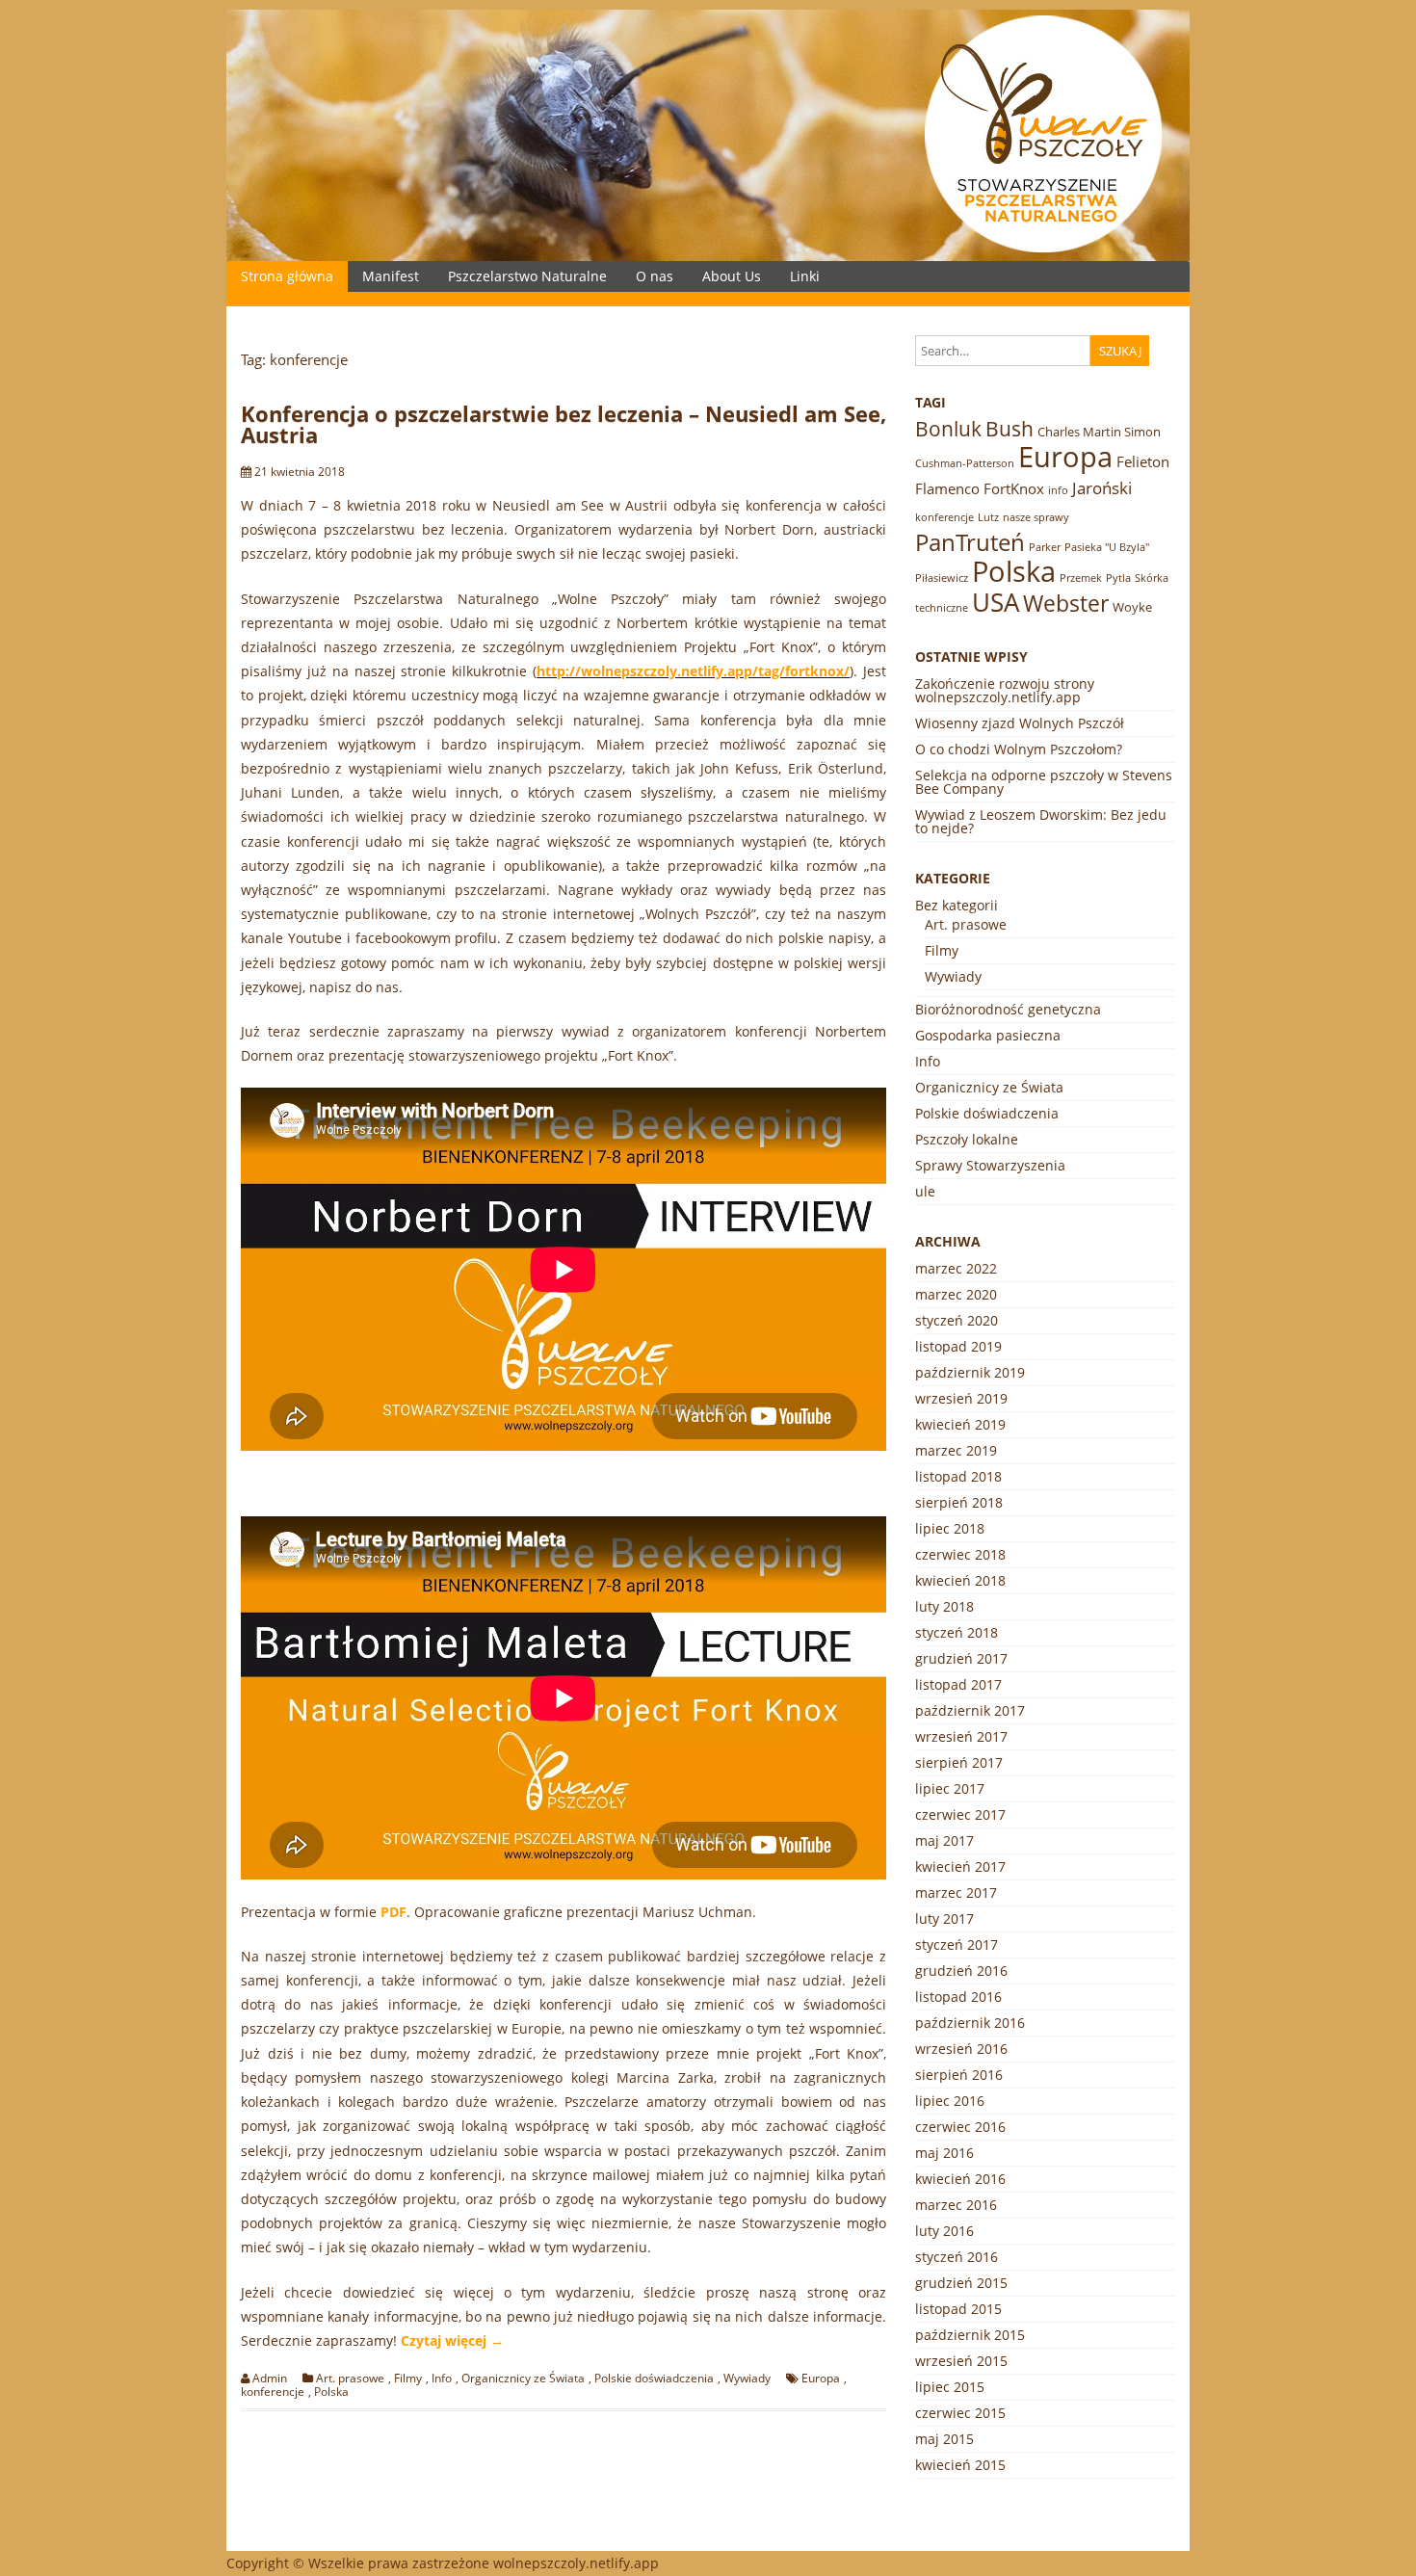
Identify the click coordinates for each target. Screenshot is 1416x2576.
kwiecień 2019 (960, 1424)
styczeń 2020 (957, 1320)
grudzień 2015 (961, 2283)
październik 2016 (970, 2023)
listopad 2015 (958, 2309)
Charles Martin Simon (1099, 432)
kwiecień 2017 (960, 1866)
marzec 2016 (956, 2205)
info (1058, 490)
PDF (393, 1912)
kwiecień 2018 (960, 1580)
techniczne (942, 608)
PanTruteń (970, 542)
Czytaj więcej (452, 2340)
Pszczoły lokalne (967, 1139)
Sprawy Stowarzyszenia (990, 1165)
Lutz (988, 517)
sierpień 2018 (959, 1502)
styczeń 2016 (957, 2257)
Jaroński (1102, 488)
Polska (331, 2392)
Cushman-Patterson (965, 463)
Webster (1066, 604)
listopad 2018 (958, 1476)
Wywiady (747, 2379)
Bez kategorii (957, 905)
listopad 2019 (958, 1346)
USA (996, 602)
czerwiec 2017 (960, 1814)
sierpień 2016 (959, 2075)
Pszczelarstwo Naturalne (527, 276)
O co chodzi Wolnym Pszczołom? (1019, 749)
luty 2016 (944, 2231)
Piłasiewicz (942, 578)
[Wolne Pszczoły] (708, 256)
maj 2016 (944, 2153)
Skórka (1152, 578)
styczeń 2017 (957, 1945)
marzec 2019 (956, 1450)
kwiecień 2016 (960, 2179)
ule (925, 1191)
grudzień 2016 (961, 1971)
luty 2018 (944, 1606)
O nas (655, 276)
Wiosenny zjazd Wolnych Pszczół (1020, 723)
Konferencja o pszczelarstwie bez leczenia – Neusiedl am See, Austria (564, 424)
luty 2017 (944, 1919)
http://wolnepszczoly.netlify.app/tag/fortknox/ (693, 671)
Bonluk (948, 429)
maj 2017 (944, 1840)
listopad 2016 (958, 1997)
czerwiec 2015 (960, 2413)
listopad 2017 (958, 1684)
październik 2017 (970, 1710)
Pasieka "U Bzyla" (1107, 547)
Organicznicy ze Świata (523, 2379)
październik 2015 (970, 2335)
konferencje (273, 2392)
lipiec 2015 (950, 2387)
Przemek (1081, 578)
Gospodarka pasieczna (988, 1035)
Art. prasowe (350, 2379)
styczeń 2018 (957, 1632)
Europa (821, 2379)
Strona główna (287, 276)
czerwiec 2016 (960, 2127)
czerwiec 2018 (960, 1554)
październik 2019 (970, 1372)
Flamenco (947, 488)
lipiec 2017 (950, 1788)
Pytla (1118, 578)
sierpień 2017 (959, 1762)
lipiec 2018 (950, 1528)
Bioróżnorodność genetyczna (1008, 1009)
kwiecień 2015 (960, 2465)
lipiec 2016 (950, 2101)
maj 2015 (944, 2439)
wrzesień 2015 (961, 2361)
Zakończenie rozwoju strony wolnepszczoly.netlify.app (1005, 690)
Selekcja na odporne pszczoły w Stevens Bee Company (1044, 782)
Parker (1045, 547)
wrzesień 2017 (961, 1736)
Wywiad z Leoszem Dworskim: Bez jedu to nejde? (1041, 821)
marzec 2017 (956, 1893)
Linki (805, 276)
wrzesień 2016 (961, 2049)
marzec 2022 (956, 1268)
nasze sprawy (1036, 517)
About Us (732, 276)
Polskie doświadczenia (654, 2379)
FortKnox (1014, 488)
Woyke (1132, 607)
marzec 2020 (956, 1294)
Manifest (391, 276)
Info (442, 2379)
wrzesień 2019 (961, 1398)
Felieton (1143, 461)
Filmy (408, 2379)
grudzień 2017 (961, 1658)
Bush (1010, 429)
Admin (270, 2379)
